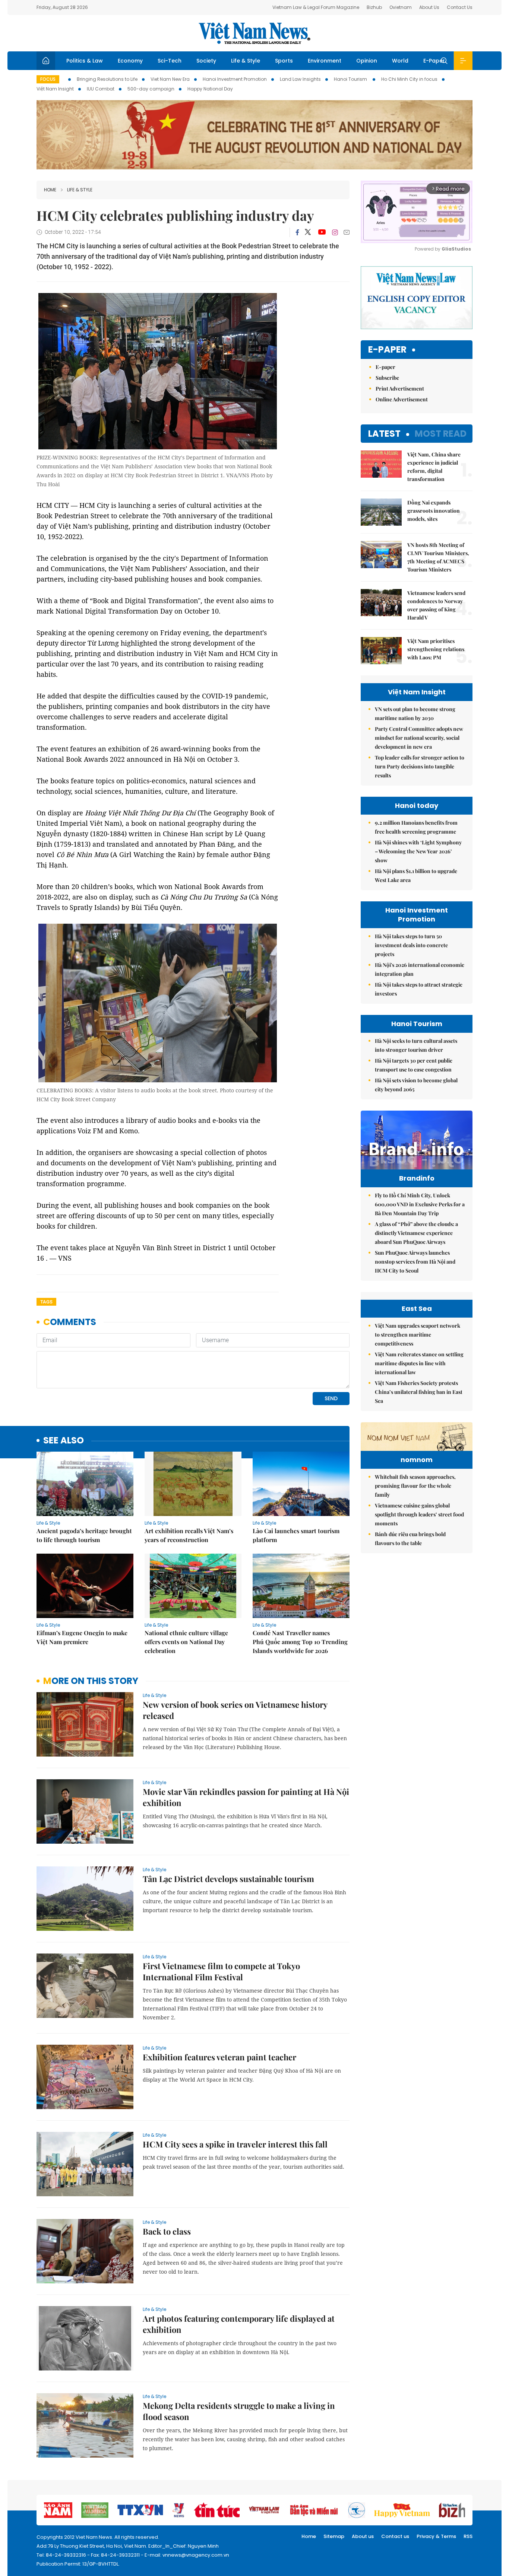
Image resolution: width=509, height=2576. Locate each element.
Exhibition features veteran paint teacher (219, 2057)
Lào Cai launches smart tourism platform (296, 1535)
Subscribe (387, 378)
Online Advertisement (402, 399)
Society (206, 61)
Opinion (367, 61)
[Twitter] (308, 232)
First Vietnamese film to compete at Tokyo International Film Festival (221, 1971)
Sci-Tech (170, 61)
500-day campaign (151, 89)
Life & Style (246, 61)
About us (363, 2536)
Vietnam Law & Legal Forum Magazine (316, 7)
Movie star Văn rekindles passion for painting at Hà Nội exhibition (246, 1797)
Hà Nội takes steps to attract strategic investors (419, 989)
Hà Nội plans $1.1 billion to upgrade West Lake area (416, 875)
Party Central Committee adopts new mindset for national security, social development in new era (419, 738)
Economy (130, 61)
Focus (48, 79)
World (400, 61)
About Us (429, 7)
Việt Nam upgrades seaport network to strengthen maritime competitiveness (418, 1335)
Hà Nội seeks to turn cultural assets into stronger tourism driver (416, 1045)
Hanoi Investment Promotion (235, 79)
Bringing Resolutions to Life (107, 79)
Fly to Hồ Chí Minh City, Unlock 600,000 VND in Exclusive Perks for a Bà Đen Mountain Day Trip (420, 1204)
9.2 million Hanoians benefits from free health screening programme (416, 827)
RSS (468, 2536)
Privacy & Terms (436, 2536)
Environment (325, 61)
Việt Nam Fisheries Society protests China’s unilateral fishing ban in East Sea (419, 1392)
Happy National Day (210, 89)
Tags (46, 1302)
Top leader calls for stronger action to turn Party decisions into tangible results (420, 766)
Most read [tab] (441, 434)
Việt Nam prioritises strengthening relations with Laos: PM (436, 649)
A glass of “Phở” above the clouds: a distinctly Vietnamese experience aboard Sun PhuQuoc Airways (416, 1233)
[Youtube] (322, 232)
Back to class (167, 2231)
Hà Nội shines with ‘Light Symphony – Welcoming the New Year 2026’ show (418, 851)
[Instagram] (335, 232)
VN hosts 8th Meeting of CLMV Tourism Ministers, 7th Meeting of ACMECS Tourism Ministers (438, 557)
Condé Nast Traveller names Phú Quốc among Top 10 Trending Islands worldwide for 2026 (300, 1642)
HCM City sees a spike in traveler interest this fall (235, 2144)
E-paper (387, 350)
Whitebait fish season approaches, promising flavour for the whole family (415, 1486)
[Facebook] (297, 232)
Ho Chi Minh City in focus (409, 79)
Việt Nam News (255, 33)
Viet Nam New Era (170, 79)
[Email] (347, 232)
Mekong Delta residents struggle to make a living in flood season (239, 2411)
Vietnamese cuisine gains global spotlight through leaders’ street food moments (419, 1514)
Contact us (395, 2536)
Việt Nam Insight (55, 89)
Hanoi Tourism (351, 79)
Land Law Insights (300, 79)
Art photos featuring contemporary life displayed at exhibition (239, 2324)
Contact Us (460, 7)
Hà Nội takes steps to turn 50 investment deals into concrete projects (411, 945)
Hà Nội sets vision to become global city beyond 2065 (416, 1085)
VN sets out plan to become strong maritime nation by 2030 (415, 714)
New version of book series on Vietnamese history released (235, 1710)
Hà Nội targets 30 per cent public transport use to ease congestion (414, 1065)
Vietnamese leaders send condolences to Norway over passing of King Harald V (436, 605)
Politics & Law (85, 61)
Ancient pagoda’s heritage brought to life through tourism (84, 1535)
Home (50, 190)
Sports (284, 61)
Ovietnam (401, 7)
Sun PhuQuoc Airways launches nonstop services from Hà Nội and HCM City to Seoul (415, 1262)
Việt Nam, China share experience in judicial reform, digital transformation (434, 467)
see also (64, 1441)
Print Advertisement (400, 389)
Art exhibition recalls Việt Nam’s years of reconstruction (189, 1535)
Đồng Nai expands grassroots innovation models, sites (434, 511)
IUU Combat (101, 89)
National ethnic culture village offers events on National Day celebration (186, 1642)
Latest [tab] (384, 434)
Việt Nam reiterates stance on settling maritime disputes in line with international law (419, 1363)
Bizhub (374, 7)
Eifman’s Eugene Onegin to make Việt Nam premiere (82, 1637)
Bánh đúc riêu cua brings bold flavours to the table (410, 1539)
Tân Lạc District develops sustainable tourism (228, 1879)
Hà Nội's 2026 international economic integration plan (420, 969)
